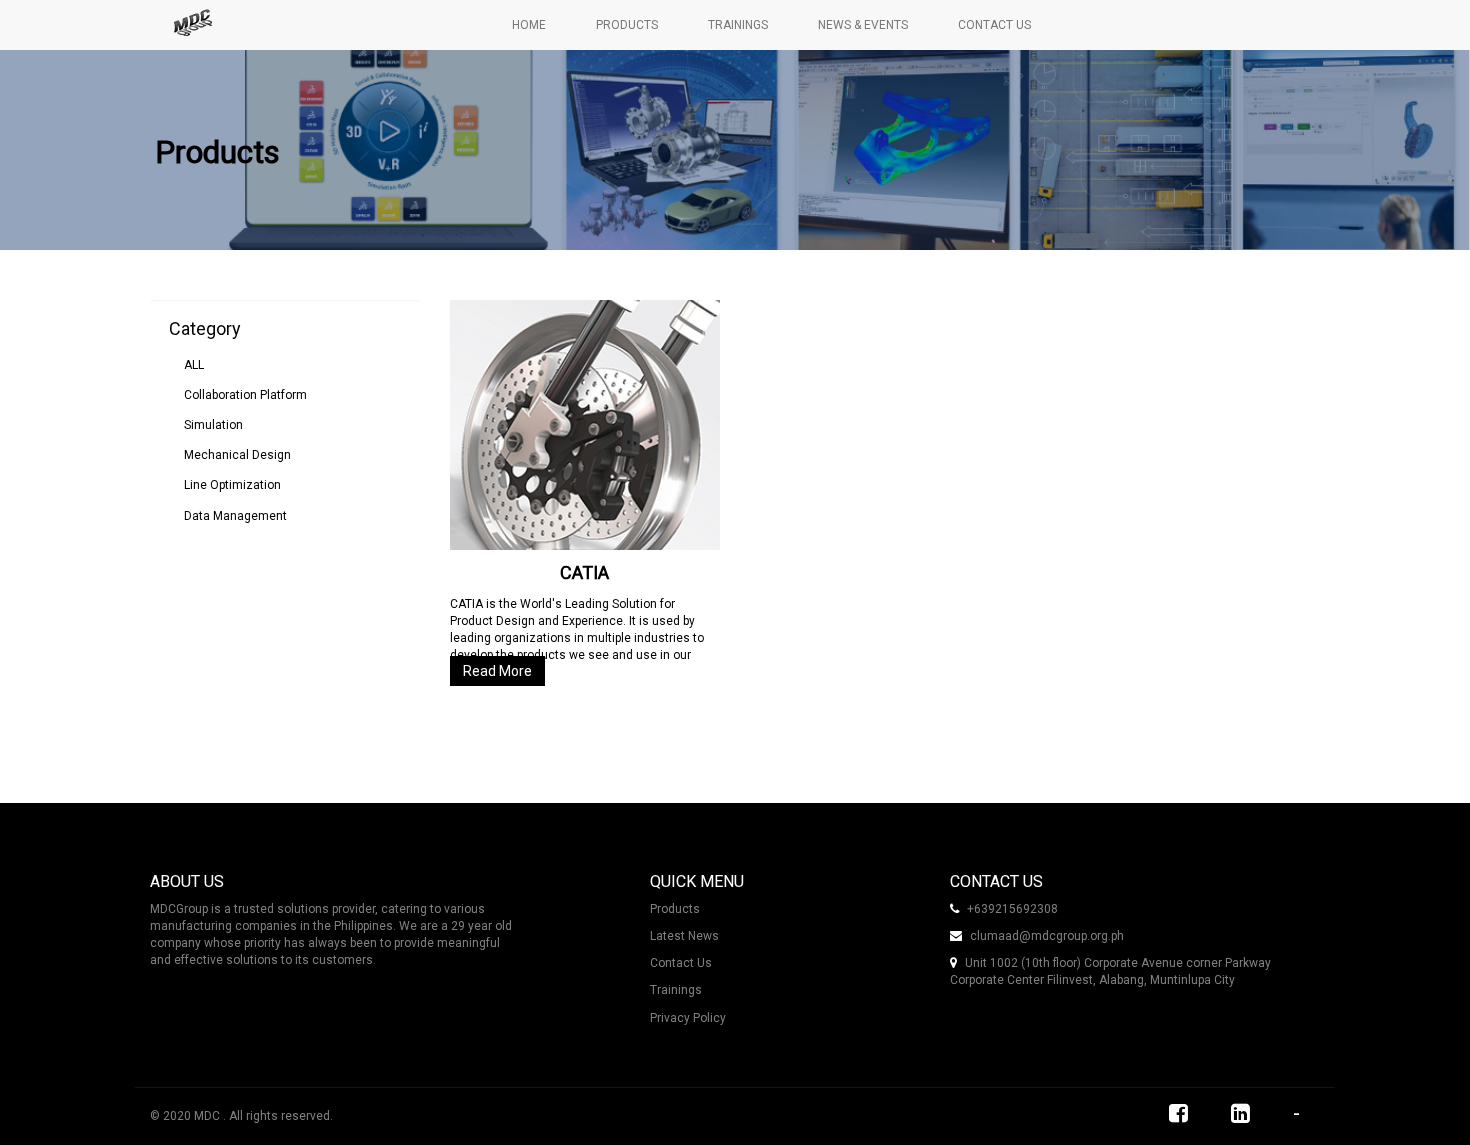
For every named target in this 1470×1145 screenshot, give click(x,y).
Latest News (684, 936)
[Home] (200, 23)
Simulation (213, 425)
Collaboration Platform (245, 395)
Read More (497, 671)
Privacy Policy (688, 1018)
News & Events (863, 25)
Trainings (738, 25)
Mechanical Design (237, 455)
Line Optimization (232, 485)
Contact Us (994, 25)
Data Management (235, 516)
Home (529, 25)
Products (627, 25)
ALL (194, 365)
